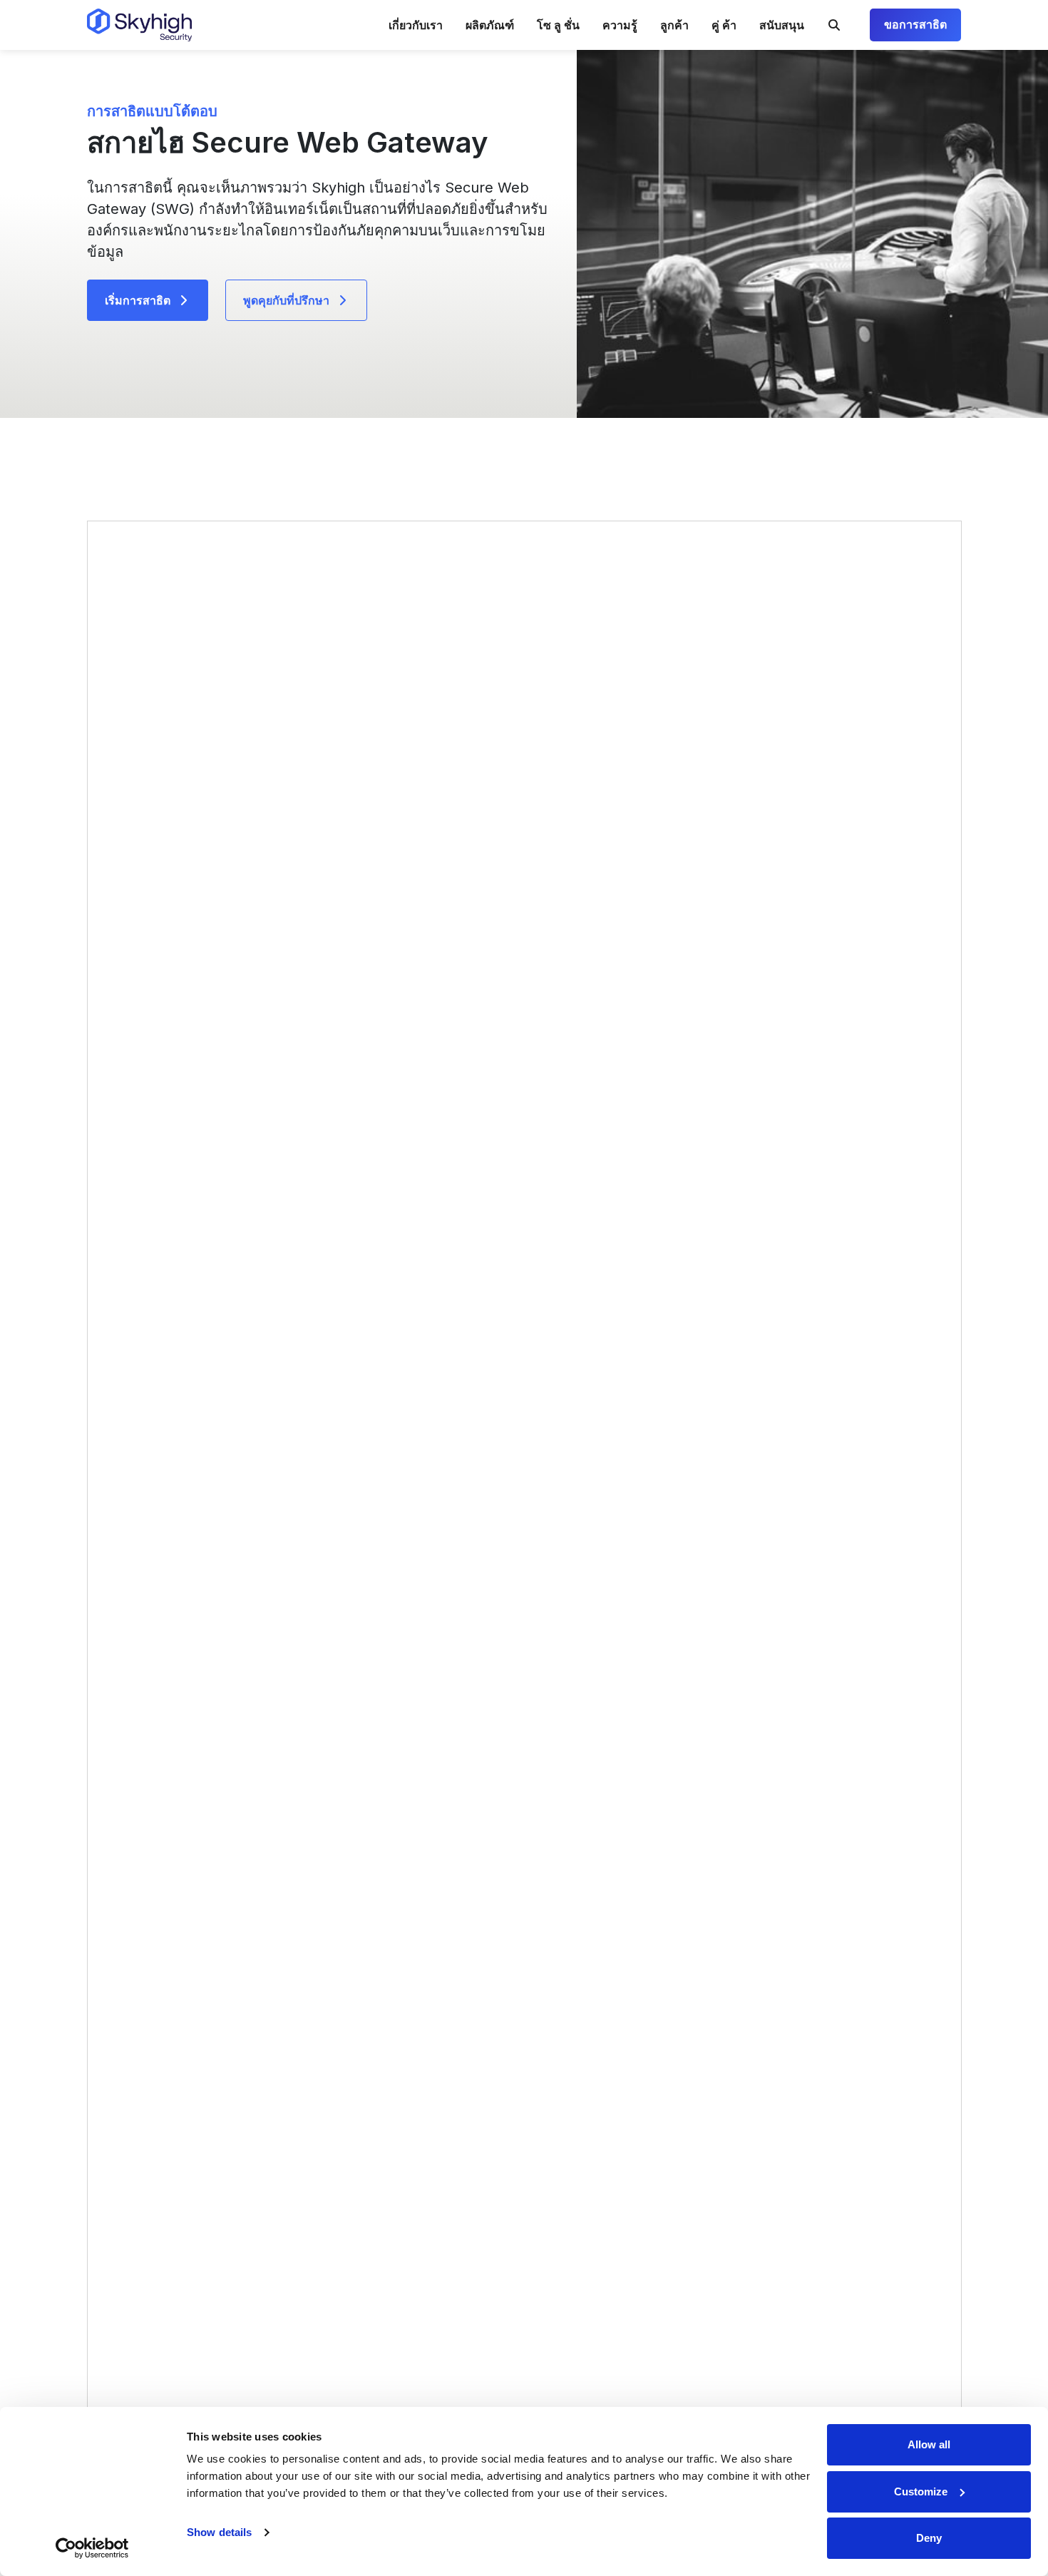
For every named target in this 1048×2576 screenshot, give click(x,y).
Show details (219, 2532)
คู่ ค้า (724, 25)
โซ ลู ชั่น (558, 25)
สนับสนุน (782, 25)
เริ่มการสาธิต (138, 300)
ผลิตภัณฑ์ (490, 25)
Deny (929, 2538)
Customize (921, 2491)
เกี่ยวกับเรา (416, 25)
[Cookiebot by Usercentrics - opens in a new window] (92, 2548)
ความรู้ (620, 25)
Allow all (929, 2444)
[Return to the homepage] (139, 25)
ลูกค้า (674, 25)
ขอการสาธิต (915, 25)
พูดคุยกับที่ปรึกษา (286, 300)
